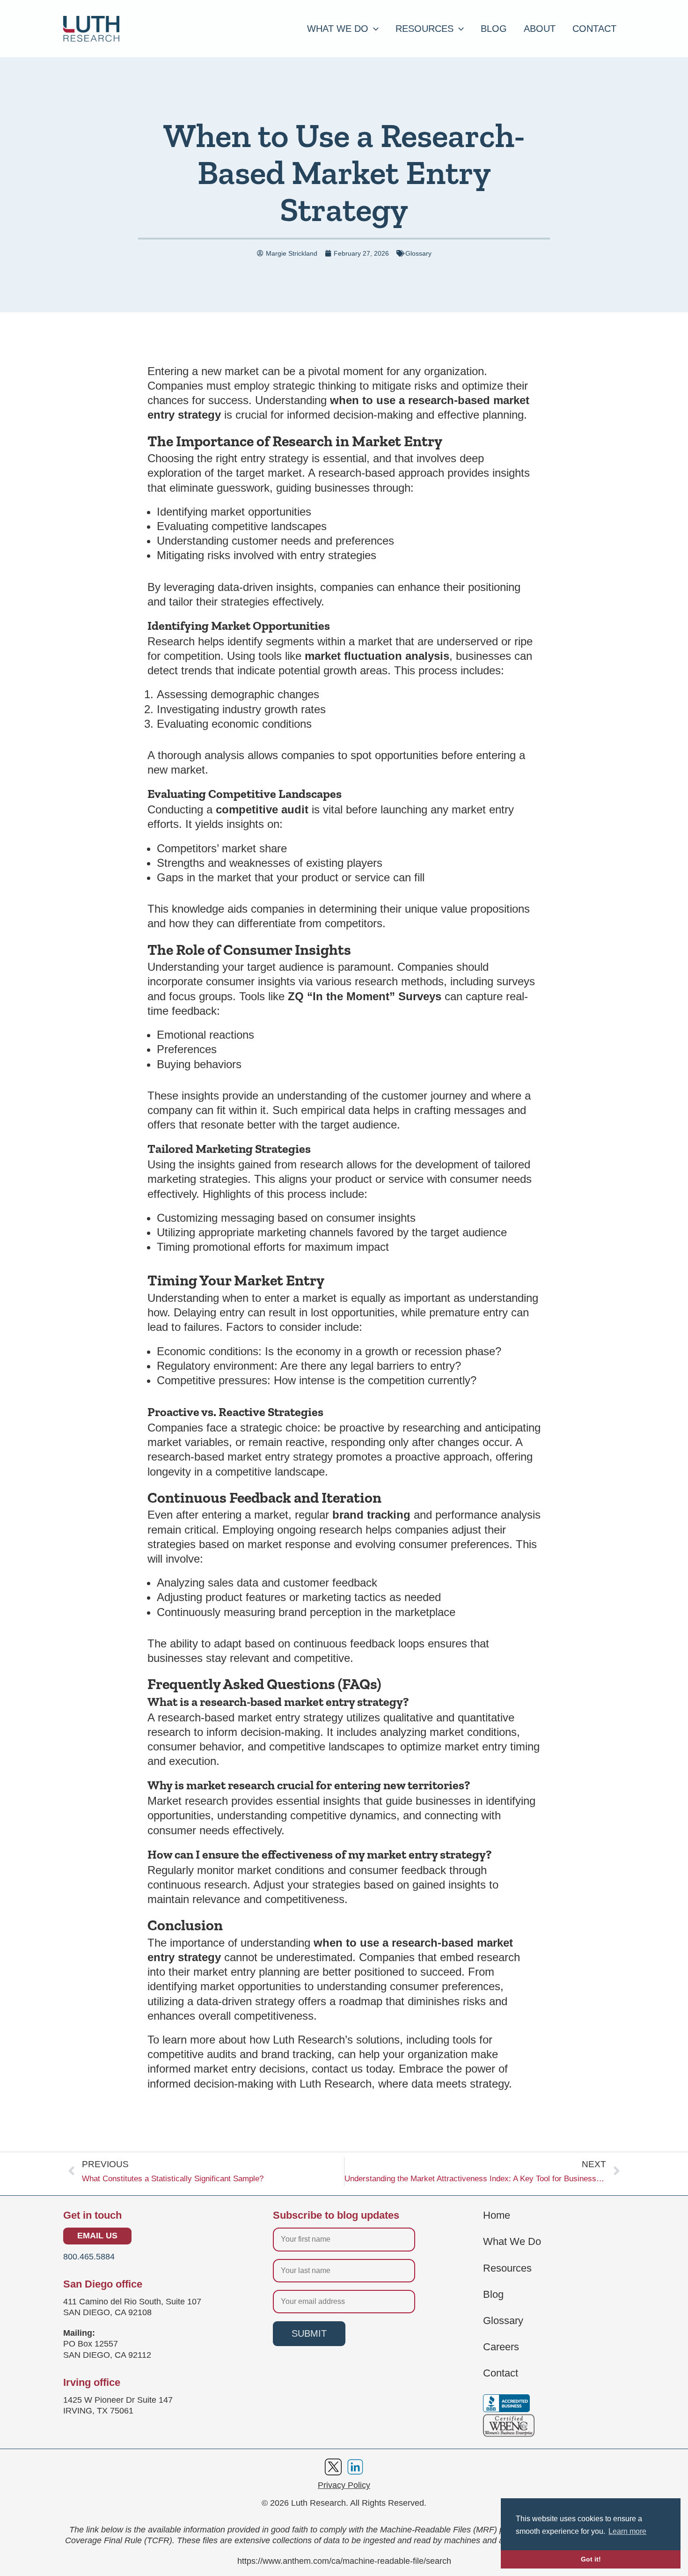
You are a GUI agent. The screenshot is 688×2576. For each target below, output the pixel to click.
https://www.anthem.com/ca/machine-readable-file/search (344, 2561)
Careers (501, 2347)
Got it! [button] (591, 2559)
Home (497, 2215)
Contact (501, 2373)
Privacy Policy (344, 2485)
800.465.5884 (89, 2257)
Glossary (418, 253)
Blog (493, 2295)
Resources (507, 2268)
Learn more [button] (627, 2531)
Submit (309, 2333)
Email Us (97, 2236)
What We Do (512, 2242)
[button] (373, 29)
